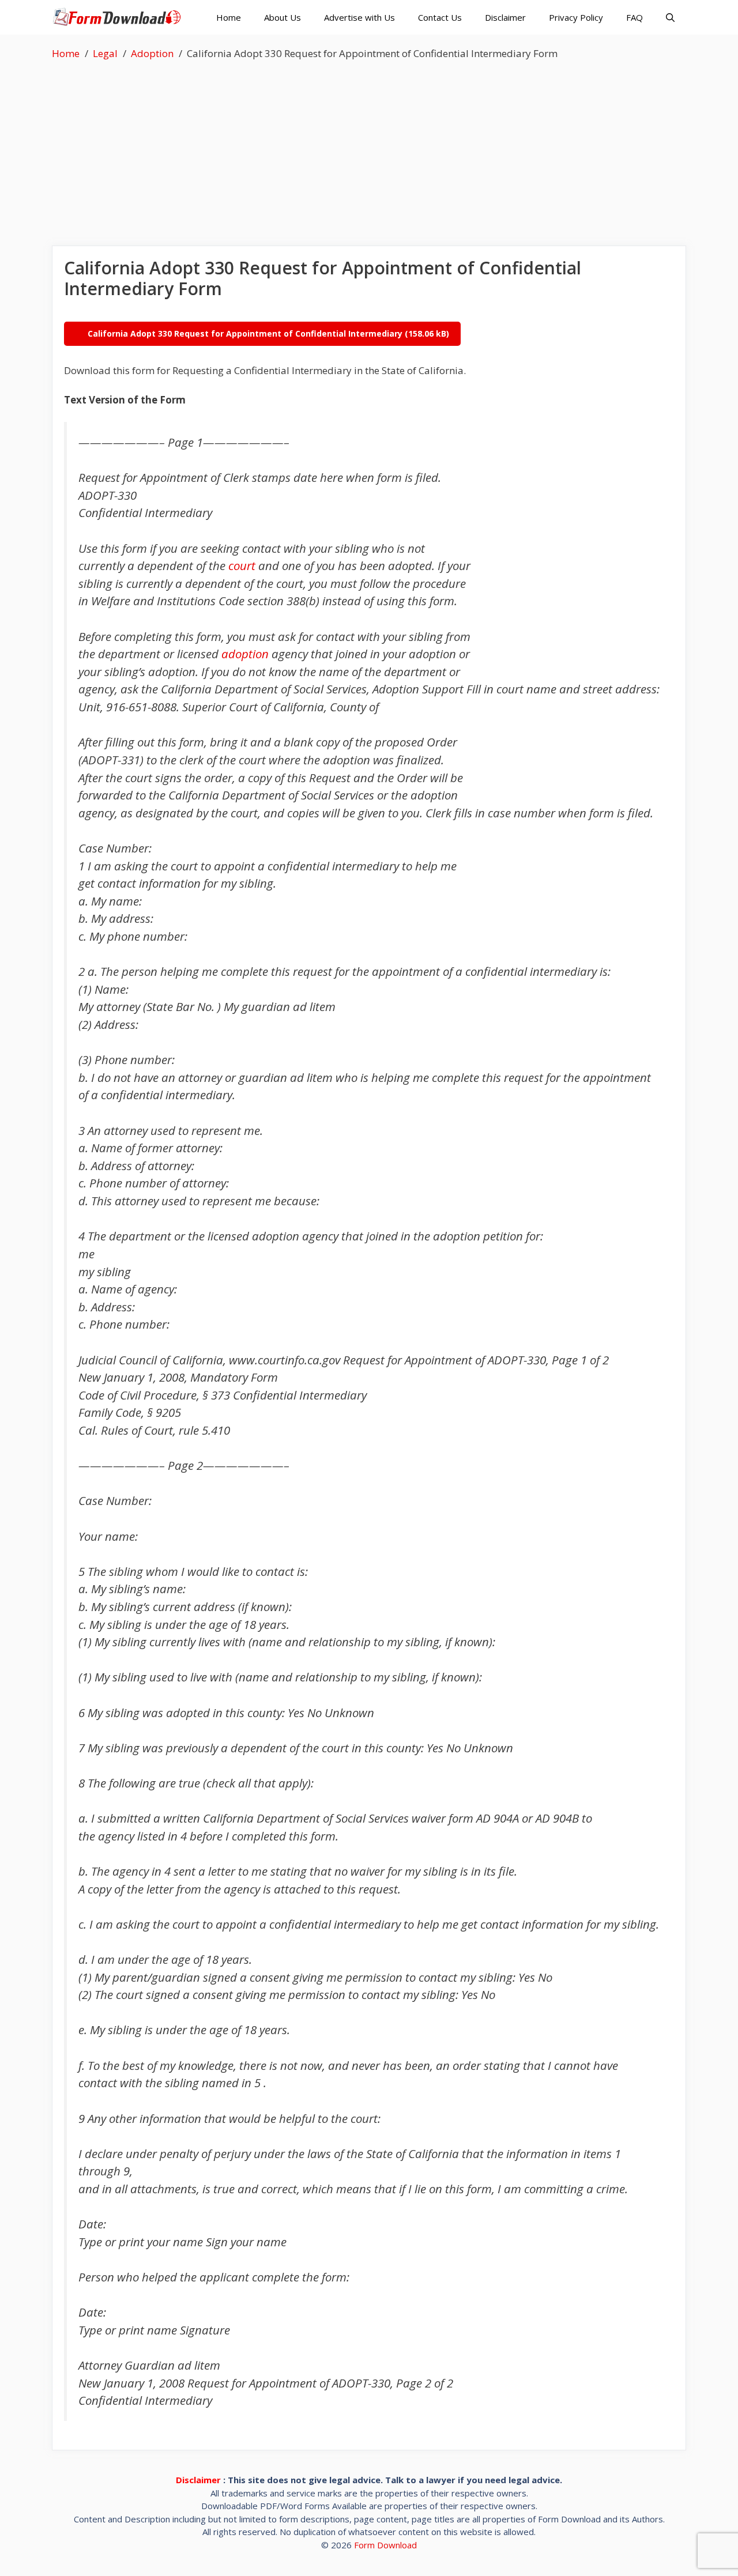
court (242, 565)
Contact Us (440, 17)
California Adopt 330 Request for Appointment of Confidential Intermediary (245, 333)
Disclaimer (505, 17)
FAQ (635, 17)
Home (229, 17)
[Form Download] (120, 17)
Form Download (385, 2545)
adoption (245, 654)
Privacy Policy (576, 17)
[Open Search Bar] (670, 17)
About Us (283, 17)
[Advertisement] (369, 148)
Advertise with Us (359, 17)
